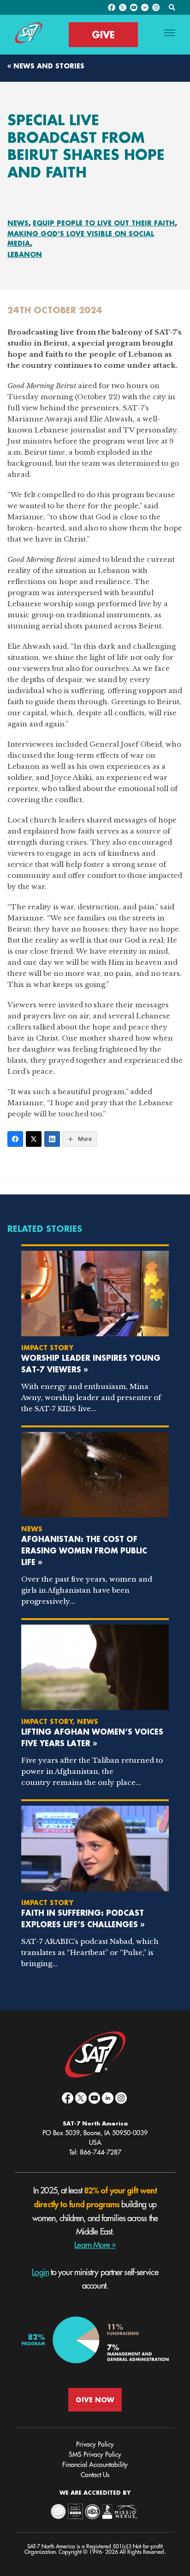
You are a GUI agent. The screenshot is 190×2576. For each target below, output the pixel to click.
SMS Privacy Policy (95, 2454)
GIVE (103, 35)
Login (40, 2272)
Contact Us (95, 2475)
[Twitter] (34, 1139)
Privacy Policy (95, 2444)
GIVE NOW (95, 2400)
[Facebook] (15, 1139)
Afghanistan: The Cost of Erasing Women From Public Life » (84, 1550)
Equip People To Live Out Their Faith (104, 223)
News (18, 223)
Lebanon (25, 254)
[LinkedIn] (52, 1139)
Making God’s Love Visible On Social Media (81, 238)
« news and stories (46, 66)
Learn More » (95, 2245)
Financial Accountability (95, 2465)
